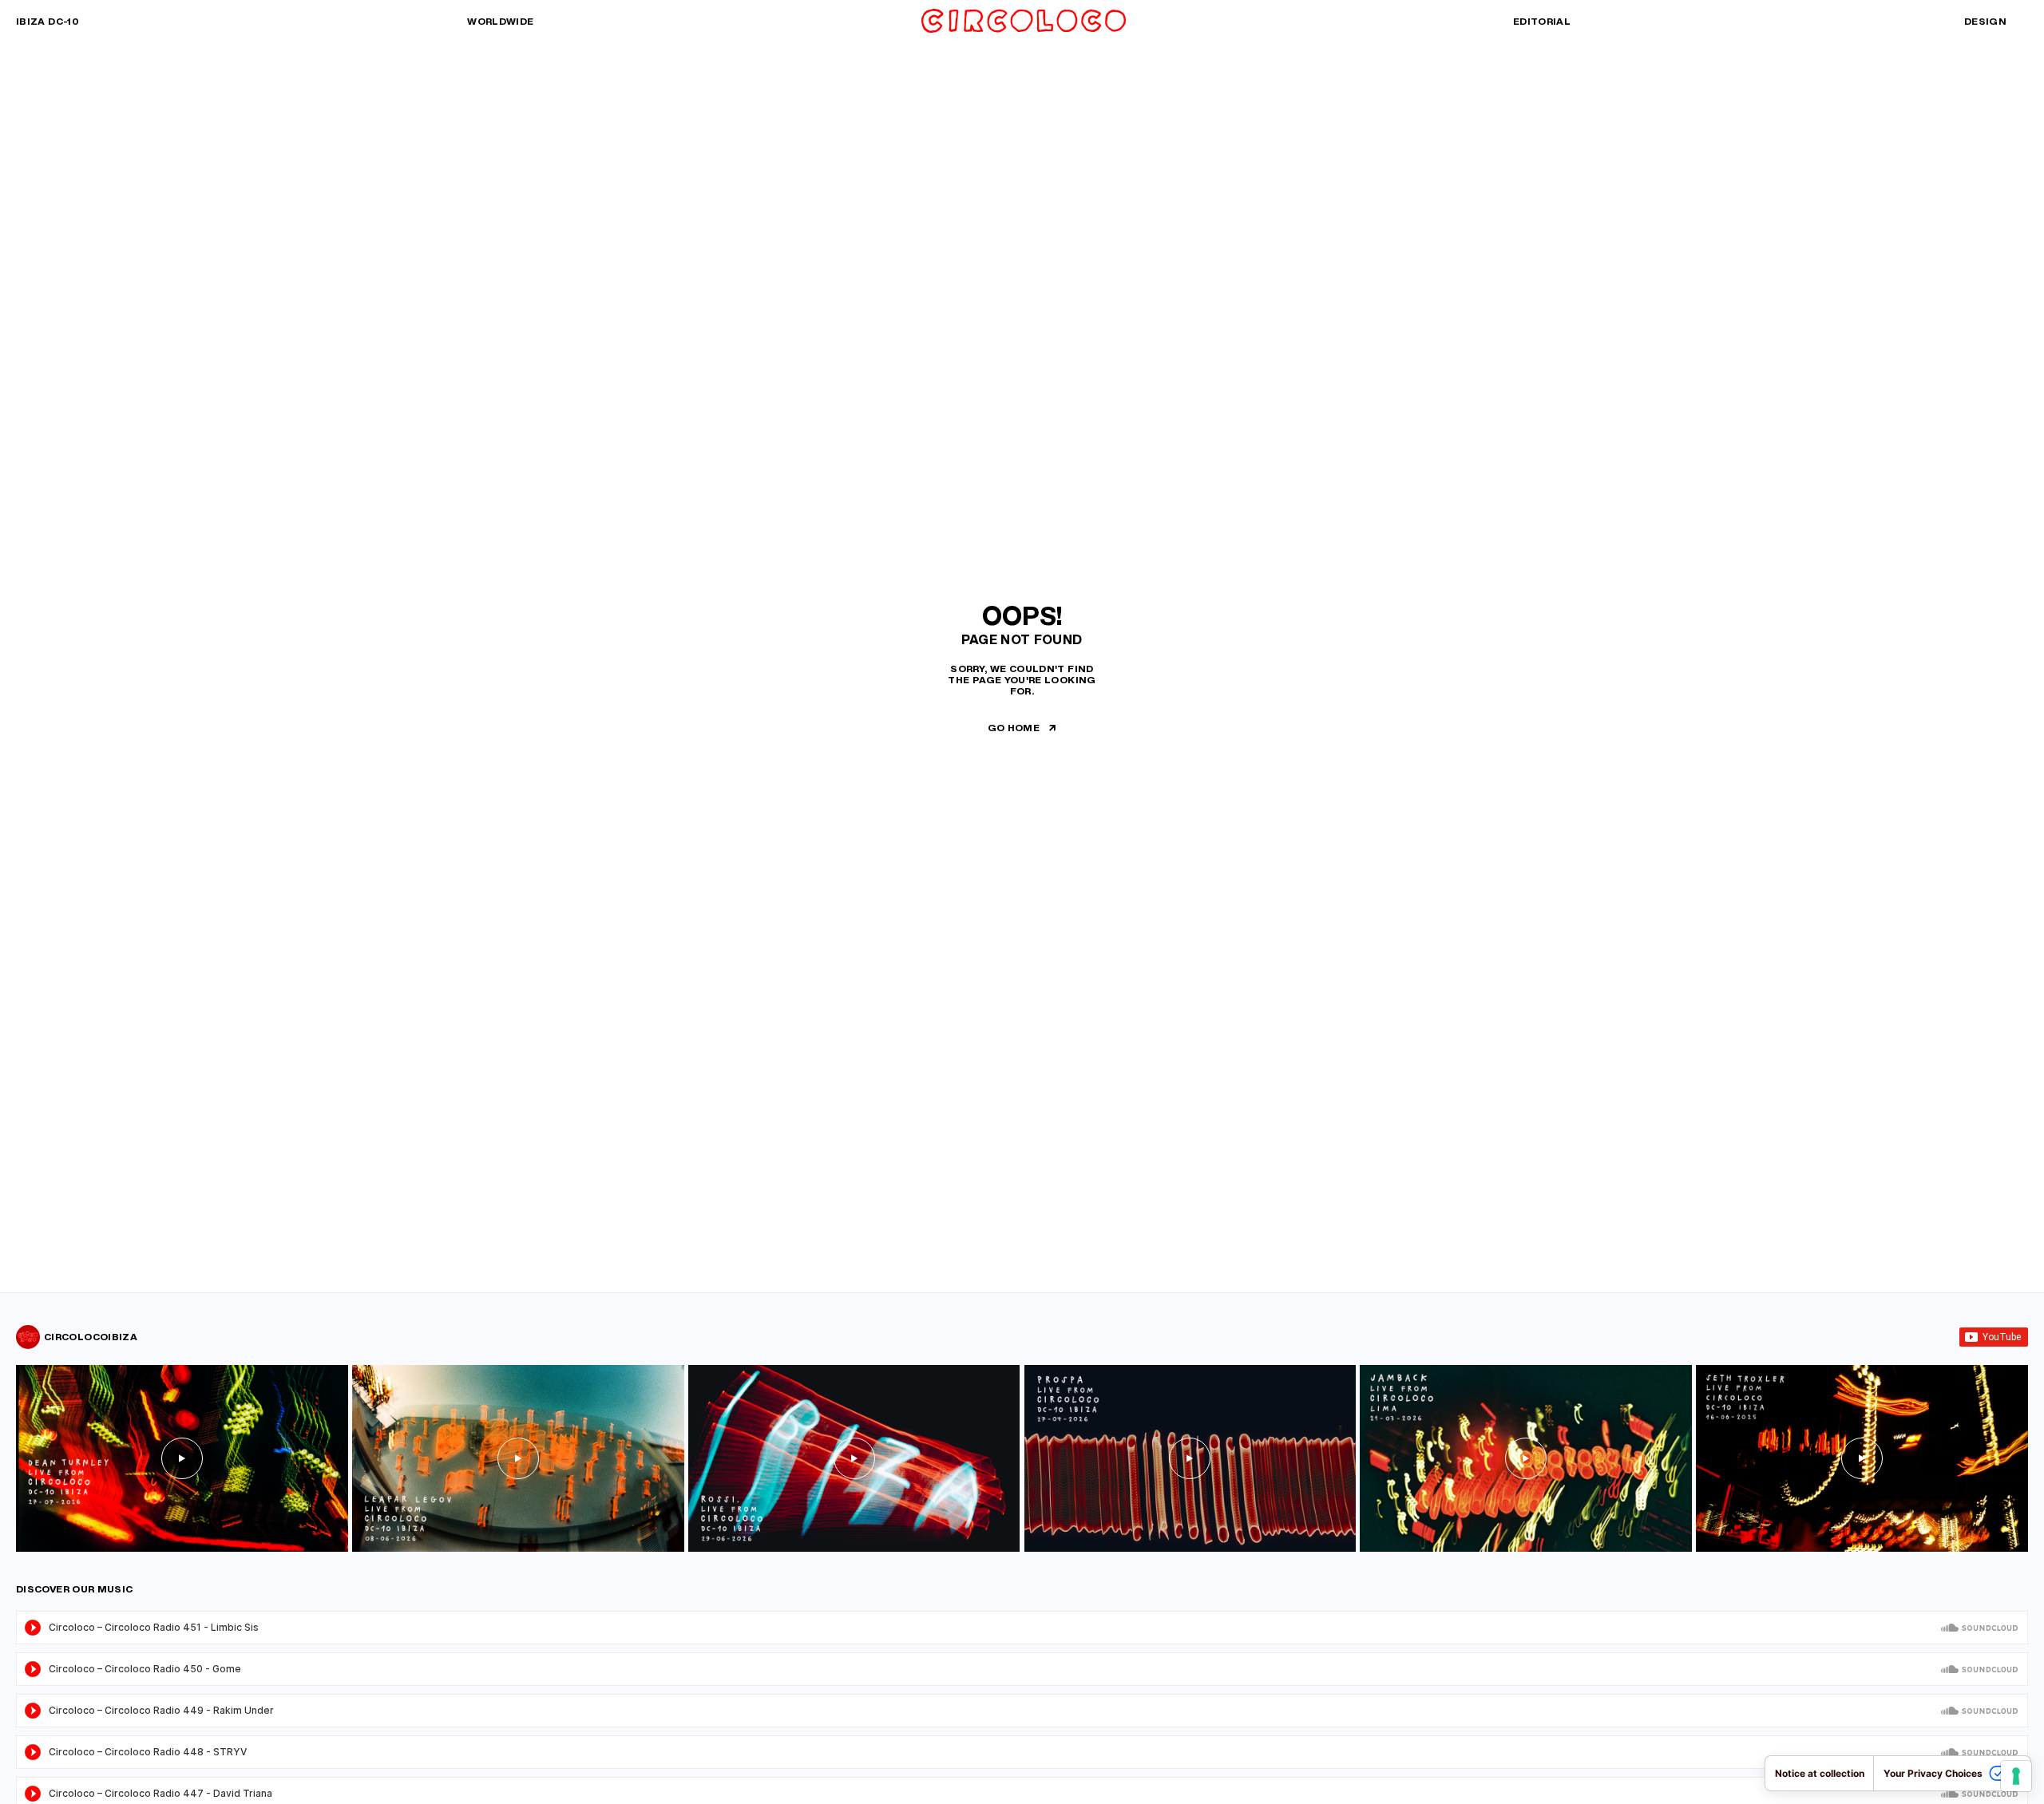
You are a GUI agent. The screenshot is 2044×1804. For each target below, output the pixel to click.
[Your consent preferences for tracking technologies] (2016, 1776)
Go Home (1014, 728)
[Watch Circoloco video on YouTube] (182, 1458)
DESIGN (1985, 21)
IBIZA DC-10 (48, 21)
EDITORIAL (1542, 21)
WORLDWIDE (500, 21)
